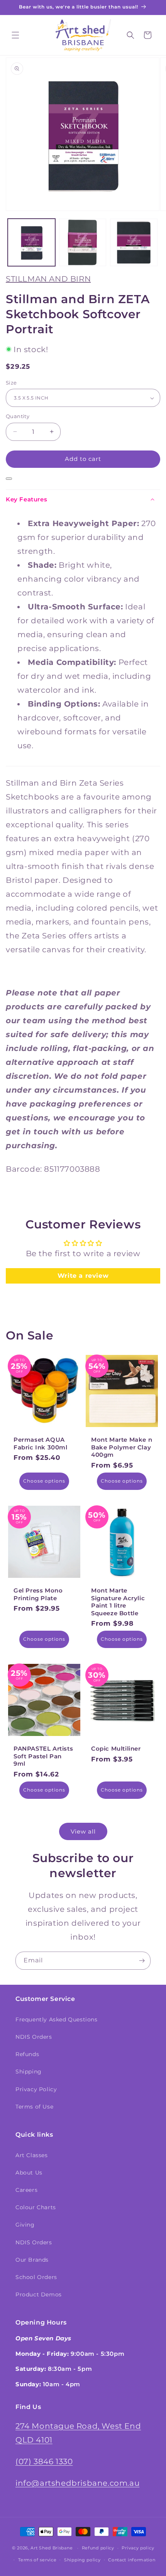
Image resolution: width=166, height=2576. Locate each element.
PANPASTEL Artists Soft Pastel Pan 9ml (43, 1756)
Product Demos (39, 2294)
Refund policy (98, 2548)
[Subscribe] (142, 1961)
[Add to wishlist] (9, 479)
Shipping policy (82, 2560)
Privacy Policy (36, 2089)
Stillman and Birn (48, 279)
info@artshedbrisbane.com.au (77, 2483)
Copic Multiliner (116, 1749)
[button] (15, 35)
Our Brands (32, 2260)
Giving (25, 2225)
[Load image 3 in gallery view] (134, 242)
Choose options (44, 1481)
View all (83, 1831)
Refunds (27, 2054)
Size (11, 383)
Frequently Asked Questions (57, 2019)
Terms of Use (34, 2107)
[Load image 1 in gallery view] (31, 242)
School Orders (36, 2277)
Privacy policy (138, 2548)
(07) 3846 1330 (44, 2461)
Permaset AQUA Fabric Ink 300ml (41, 1443)
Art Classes (32, 2155)
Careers (26, 2190)
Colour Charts (36, 2207)
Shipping (29, 2072)
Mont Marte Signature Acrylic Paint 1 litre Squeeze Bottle (118, 1602)
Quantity (18, 416)
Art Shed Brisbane (52, 2548)
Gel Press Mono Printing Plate (38, 1594)
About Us (29, 2173)
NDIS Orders (34, 2037)
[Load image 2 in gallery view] (83, 242)
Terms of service (37, 2560)
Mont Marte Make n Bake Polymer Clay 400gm (122, 1447)
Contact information (132, 2560)
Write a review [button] (83, 1276)
